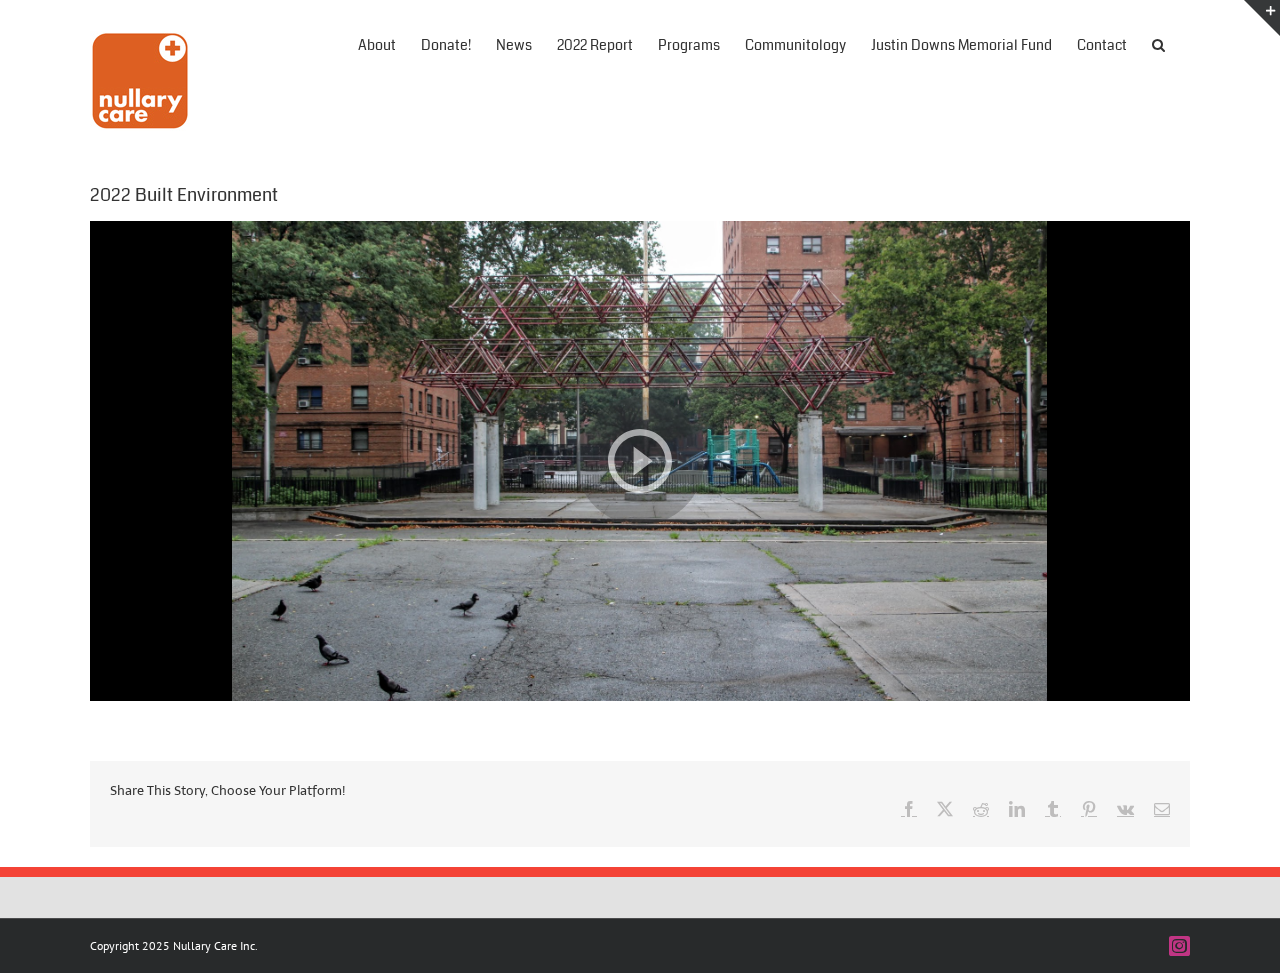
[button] (1158, 43)
